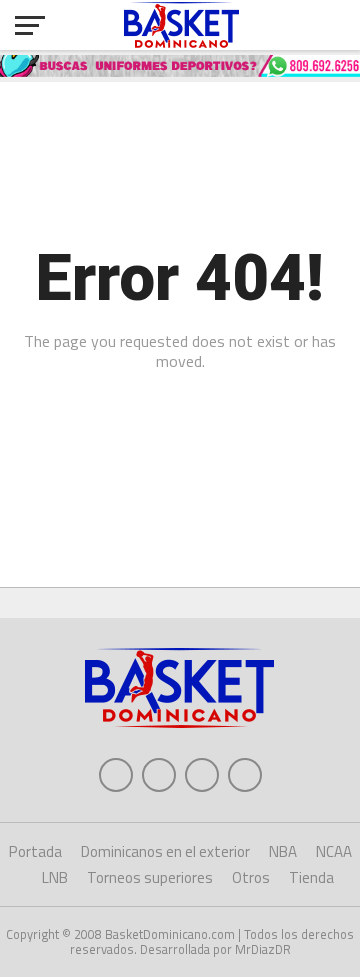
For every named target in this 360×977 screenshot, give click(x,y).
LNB (55, 877)
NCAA (334, 851)
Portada (35, 851)
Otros (251, 877)
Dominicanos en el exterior (165, 851)
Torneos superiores (150, 877)
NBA (283, 851)
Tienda (311, 877)
